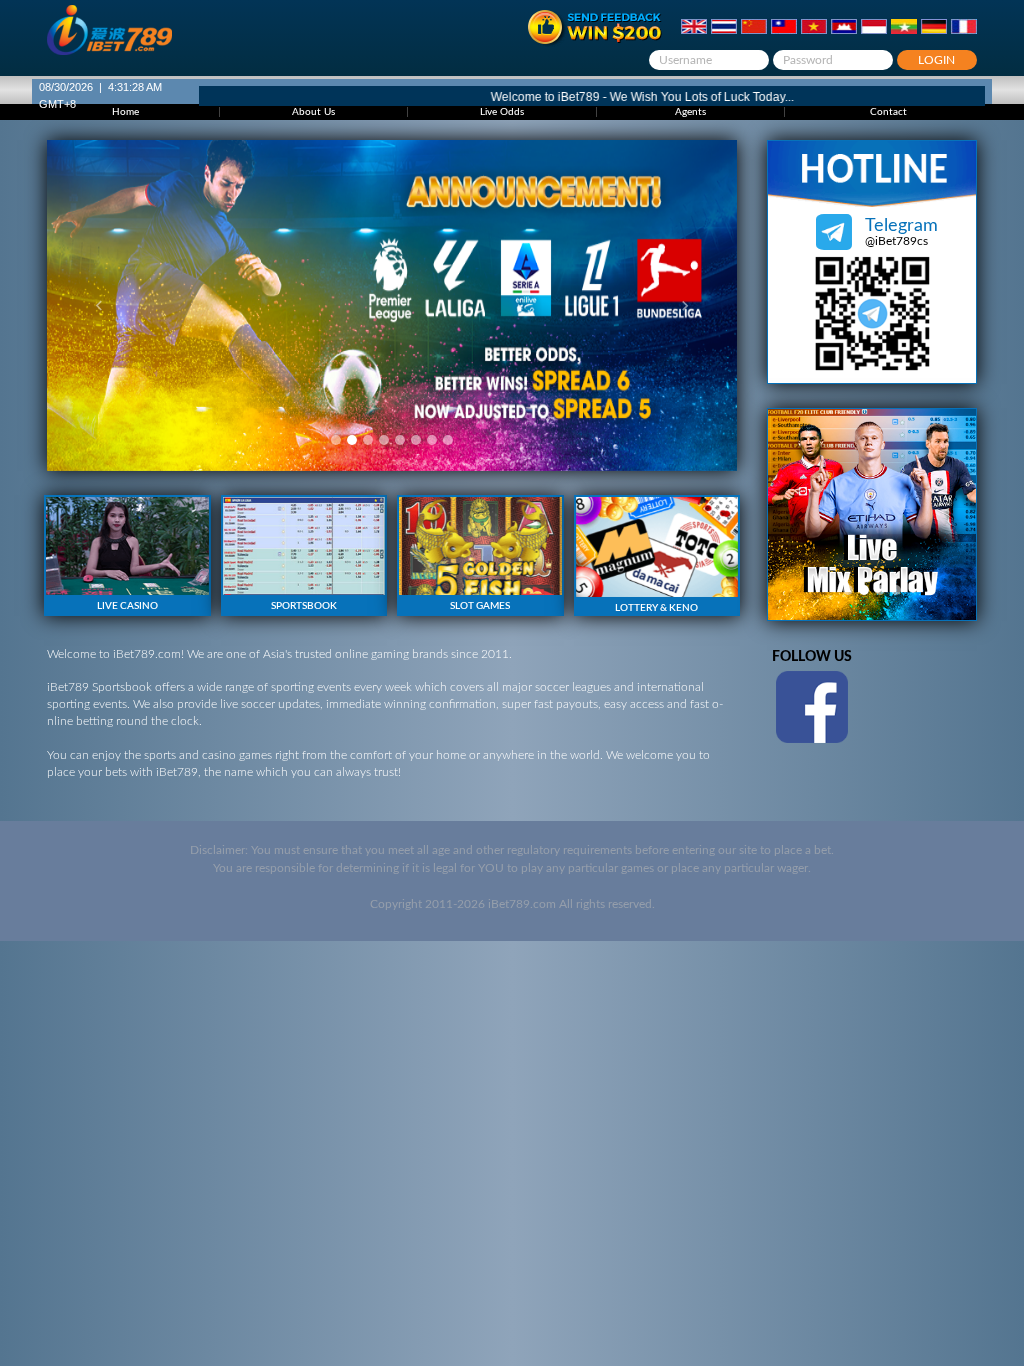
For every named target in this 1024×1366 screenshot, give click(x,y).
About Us (313, 112)
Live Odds (502, 112)
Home (125, 112)
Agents (690, 112)
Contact (888, 112)
